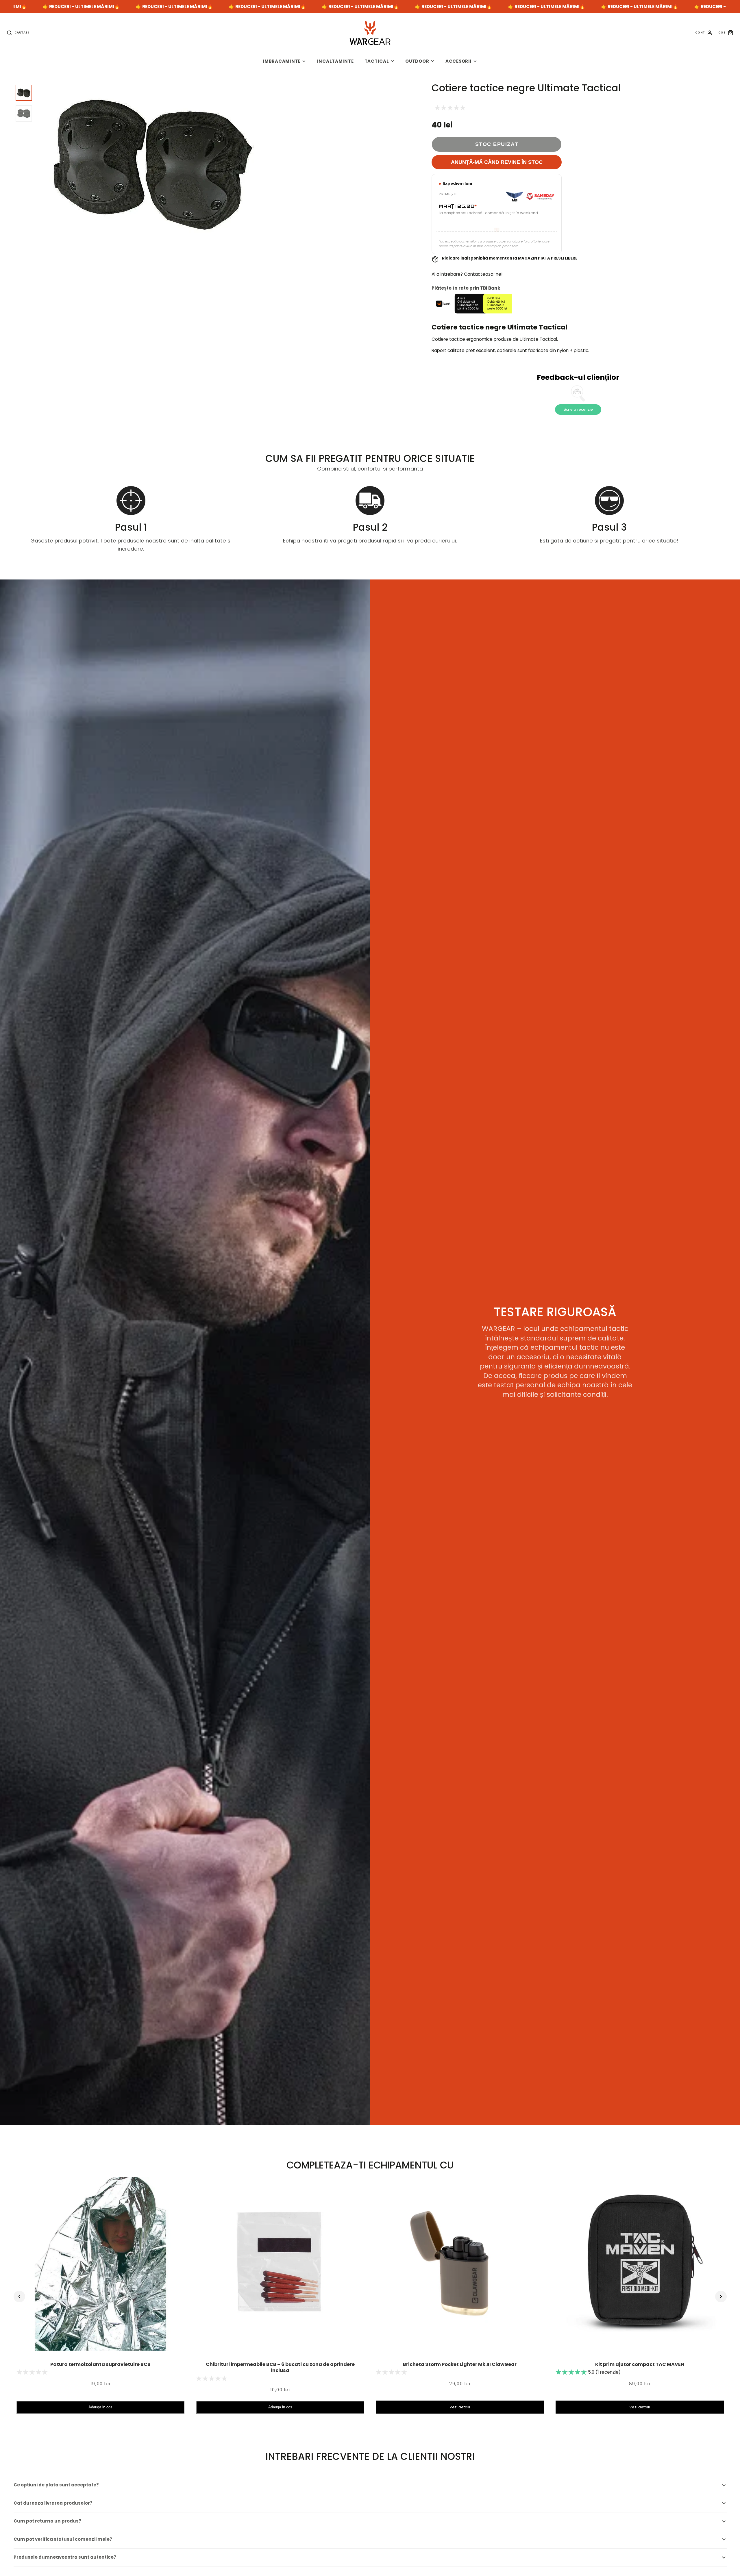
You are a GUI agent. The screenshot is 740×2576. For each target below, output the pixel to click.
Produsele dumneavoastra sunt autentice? (65, 2557)
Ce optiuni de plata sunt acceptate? (56, 2485)
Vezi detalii (460, 2407)
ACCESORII (459, 61)
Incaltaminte (335, 61)
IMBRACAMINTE (282, 61)
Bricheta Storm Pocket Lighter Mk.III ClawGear (460, 2364)
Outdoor (417, 61)
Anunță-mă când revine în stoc (497, 162)
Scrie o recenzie (578, 409)
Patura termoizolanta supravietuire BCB (100, 2364)
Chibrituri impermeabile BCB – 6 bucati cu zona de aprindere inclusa (280, 2367)
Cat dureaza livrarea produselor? (53, 2503)
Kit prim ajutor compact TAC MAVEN (640, 2364)
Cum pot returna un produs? (47, 2521)
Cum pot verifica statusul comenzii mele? (63, 2539)
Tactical (377, 61)
